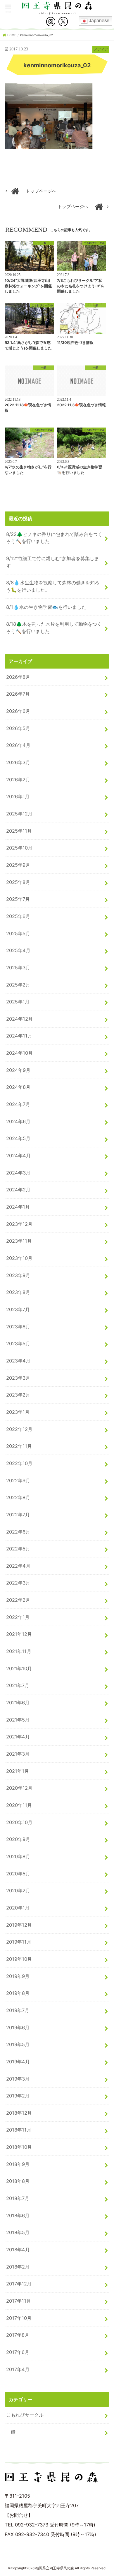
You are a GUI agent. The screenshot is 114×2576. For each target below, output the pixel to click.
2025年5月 (18, 933)
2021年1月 (18, 1771)
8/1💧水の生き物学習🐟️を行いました (46, 607)
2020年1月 (18, 1908)
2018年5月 (18, 2232)
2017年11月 (19, 2301)
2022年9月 (18, 1480)
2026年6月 (18, 711)
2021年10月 (19, 1668)
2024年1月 (18, 1207)
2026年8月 (18, 677)
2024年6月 (18, 1121)
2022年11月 (19, 1446)
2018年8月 (18, 2181)
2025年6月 (18, 916)
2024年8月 (18, 1087)
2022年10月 (19, 1463)
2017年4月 (18, 2369)
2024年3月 (18, 1173)
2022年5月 (18, 1549)
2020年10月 (19, 1822)
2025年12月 (19, 814)
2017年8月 (18, 2335)
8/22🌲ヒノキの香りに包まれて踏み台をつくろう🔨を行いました (54, 538)
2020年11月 (19, 1805)
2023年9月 (18, 1275)
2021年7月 (18, 1685)
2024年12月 (19, 1019)
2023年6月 (18, 1327)
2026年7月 (18, 694)
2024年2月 (18, 1190)
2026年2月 (18, 780)
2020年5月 (18, 1874)
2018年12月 (19, 2113)
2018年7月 (18, 2198)
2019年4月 (18, 2062)
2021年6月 (18, 1703)
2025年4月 (18, 950)
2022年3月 (18, 1583)
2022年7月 (18, 1515)
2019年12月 (19, 1925)
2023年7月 (18, 1309)
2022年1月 (18, 1617)
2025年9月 (18, 865)
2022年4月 (18, 1566)
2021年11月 (19, 1651)
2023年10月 (19, 1258)
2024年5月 (18, 1138)
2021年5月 (18, 1720)
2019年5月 (18, 2044)
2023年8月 (18, 1292)
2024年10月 (19, 1053)
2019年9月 (18, 1976)
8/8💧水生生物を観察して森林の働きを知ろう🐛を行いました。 (53, 586)
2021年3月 (18, 1754)
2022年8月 (18, 1497)
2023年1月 (18, 1412)
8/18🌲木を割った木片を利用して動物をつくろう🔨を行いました (54, 628)
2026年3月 (18, 762)
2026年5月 (18, 728)
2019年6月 (18, 2028)
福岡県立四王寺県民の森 (55, 2568)
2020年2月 (18, 1891)
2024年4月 (18, 1156)
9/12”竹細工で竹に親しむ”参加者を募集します (53, 562)
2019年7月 (18, 2010)
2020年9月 (18, 1839)
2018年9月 (18, 2164)
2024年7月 (18, 1104)
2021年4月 (18, 1737)
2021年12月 (19, 1634)
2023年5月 (18, 1344)
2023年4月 (18, 1361)
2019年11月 (19, 1942)
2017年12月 (19, 2284)
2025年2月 (18, 985)
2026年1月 (18, 796)
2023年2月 (18, 1395)
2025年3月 (18, 968)
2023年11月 (19, 1241)
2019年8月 (18, 1993)
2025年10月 (19, 848)
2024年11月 (19, 1036)
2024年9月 (18, 1070)
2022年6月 (18, 1532)
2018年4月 (18, 2250)
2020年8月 (18, 1856)
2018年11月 (19, 2130)
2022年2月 (18, 1600)
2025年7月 (18, 899)
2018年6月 (18, 2215)
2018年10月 (19, 2147)
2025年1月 (18, 1002)
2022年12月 (19, 1429)
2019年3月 (18, 2079)
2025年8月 (18, 882)
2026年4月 (18, 745)
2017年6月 (18, 2352)
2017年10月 (19, 2318)
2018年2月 (18, 2267)
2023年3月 (18, 1378)
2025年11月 (19, 831)
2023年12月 (19, 1224)
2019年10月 (19, 1959)
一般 (11, 2432)
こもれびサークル (25, 2415)
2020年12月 (19, 1788)
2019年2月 (18, 2096)
